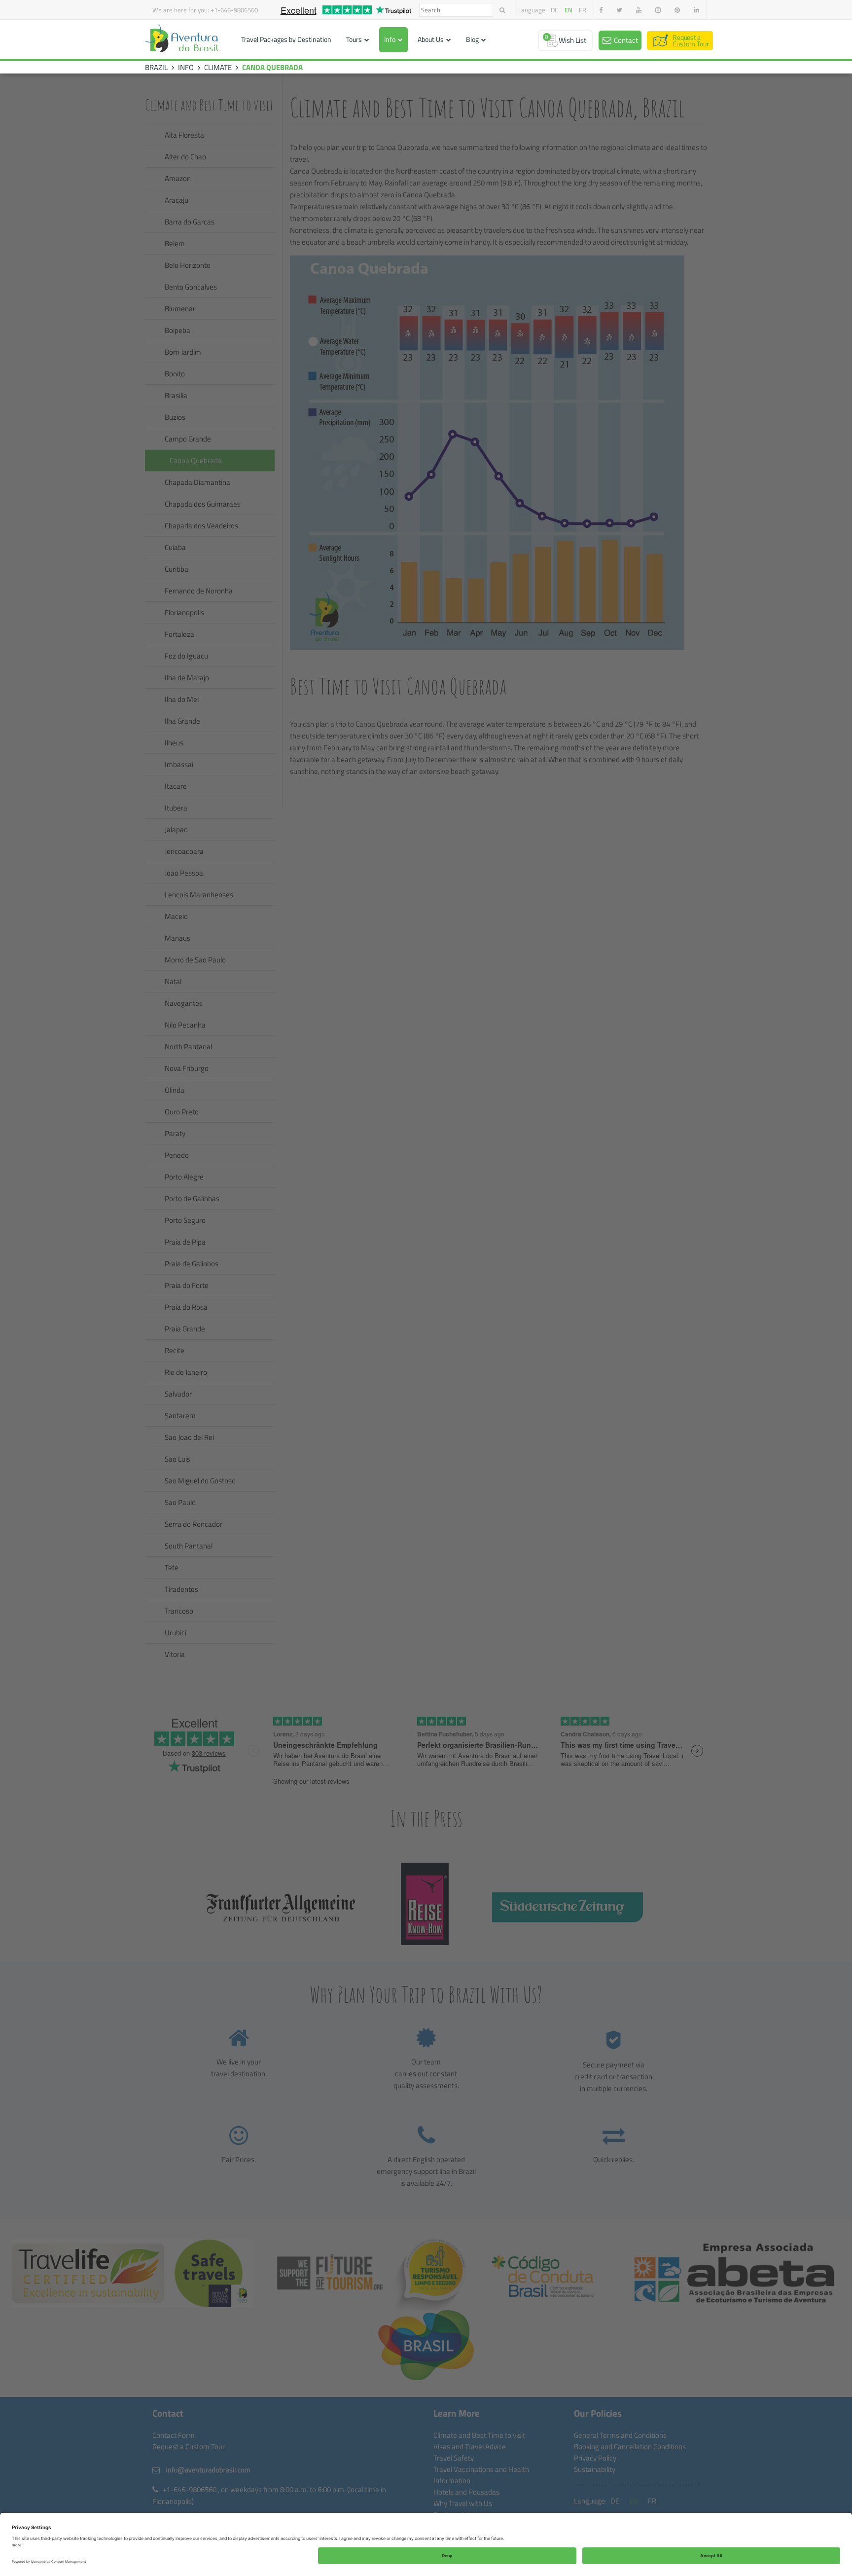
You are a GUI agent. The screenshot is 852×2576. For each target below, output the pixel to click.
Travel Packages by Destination (286, 39)
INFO (186, 67)
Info (390, 39)
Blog (472, 39)
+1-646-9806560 (234, 10)
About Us (431, 39)
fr (583, 10)
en (568, 10)
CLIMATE (218, 67)
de (554, 10)
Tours (354, 39)
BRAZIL (156, 67)
